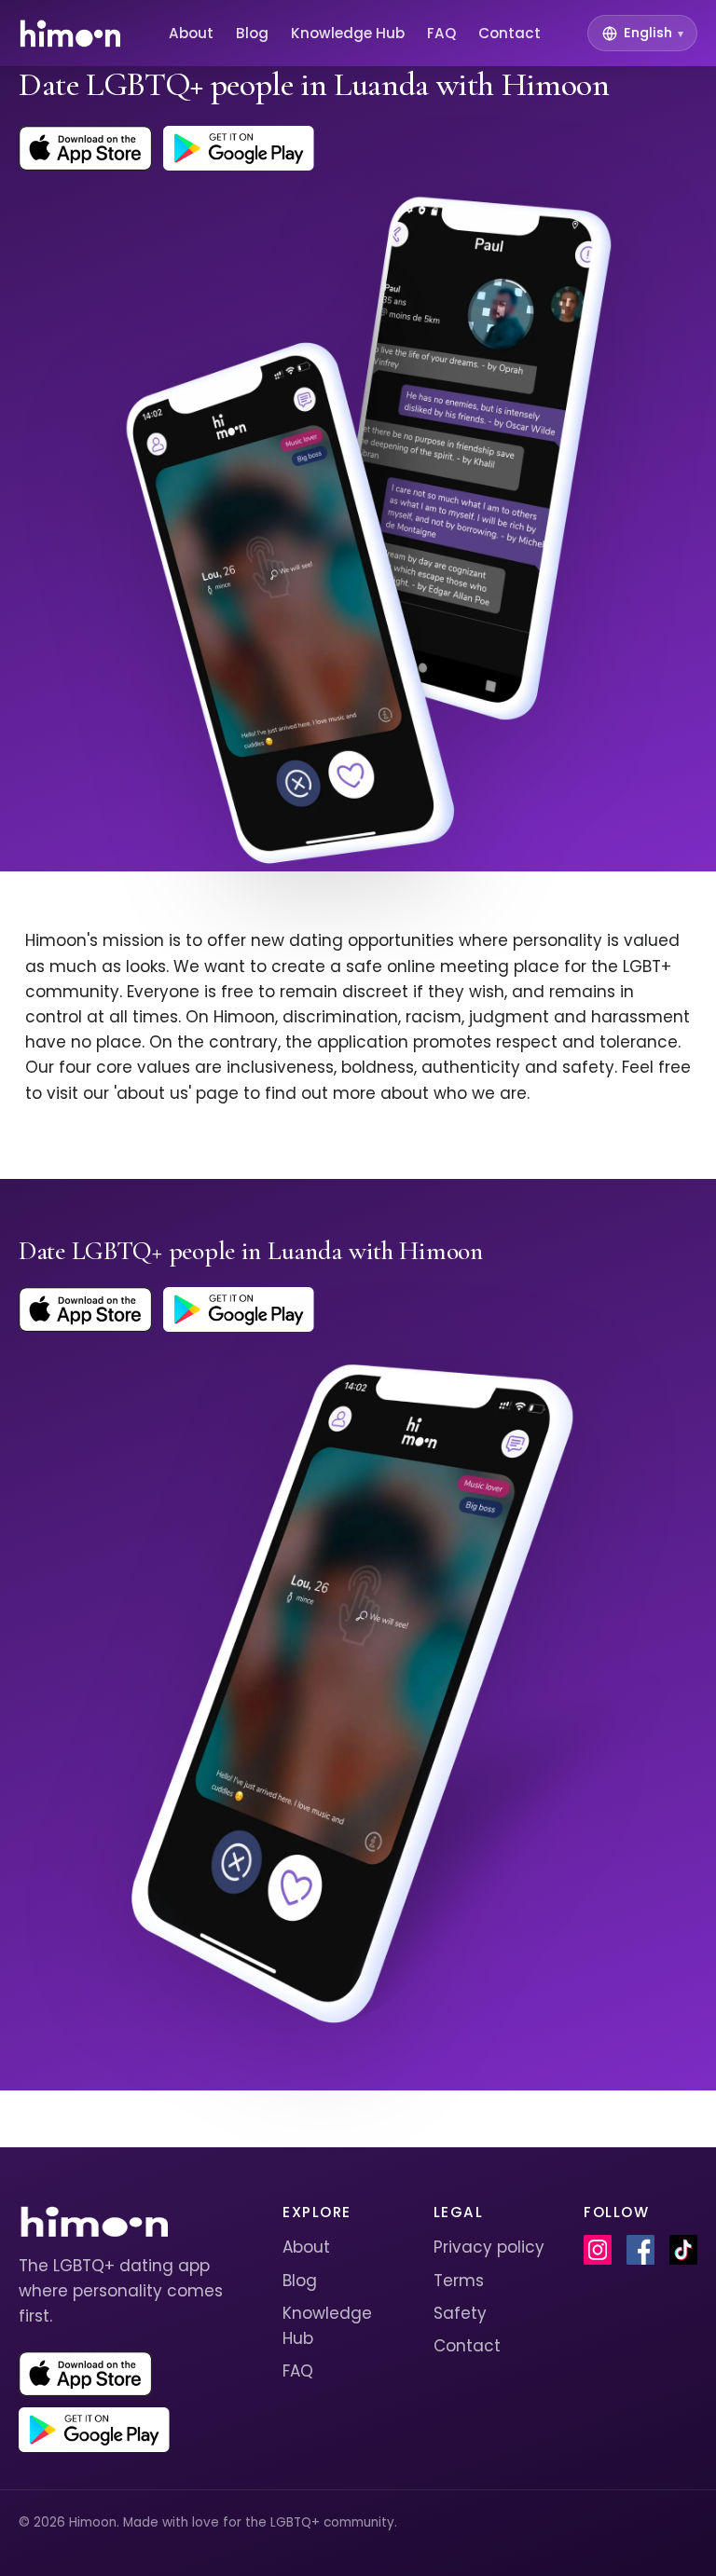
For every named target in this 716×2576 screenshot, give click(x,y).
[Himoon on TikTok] (683, 2250)
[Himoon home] (69, 34)
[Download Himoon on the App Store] (85, 148)
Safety (460, 2313)
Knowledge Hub (348, 33)
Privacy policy (489, 2247)
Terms (459, 2281)
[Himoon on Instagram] (598, 2250)
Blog (252, 33)
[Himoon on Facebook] (640, 2250)
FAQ (441, 33)
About (191, 33)
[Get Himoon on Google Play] (239, 148)
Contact (509, 33)
